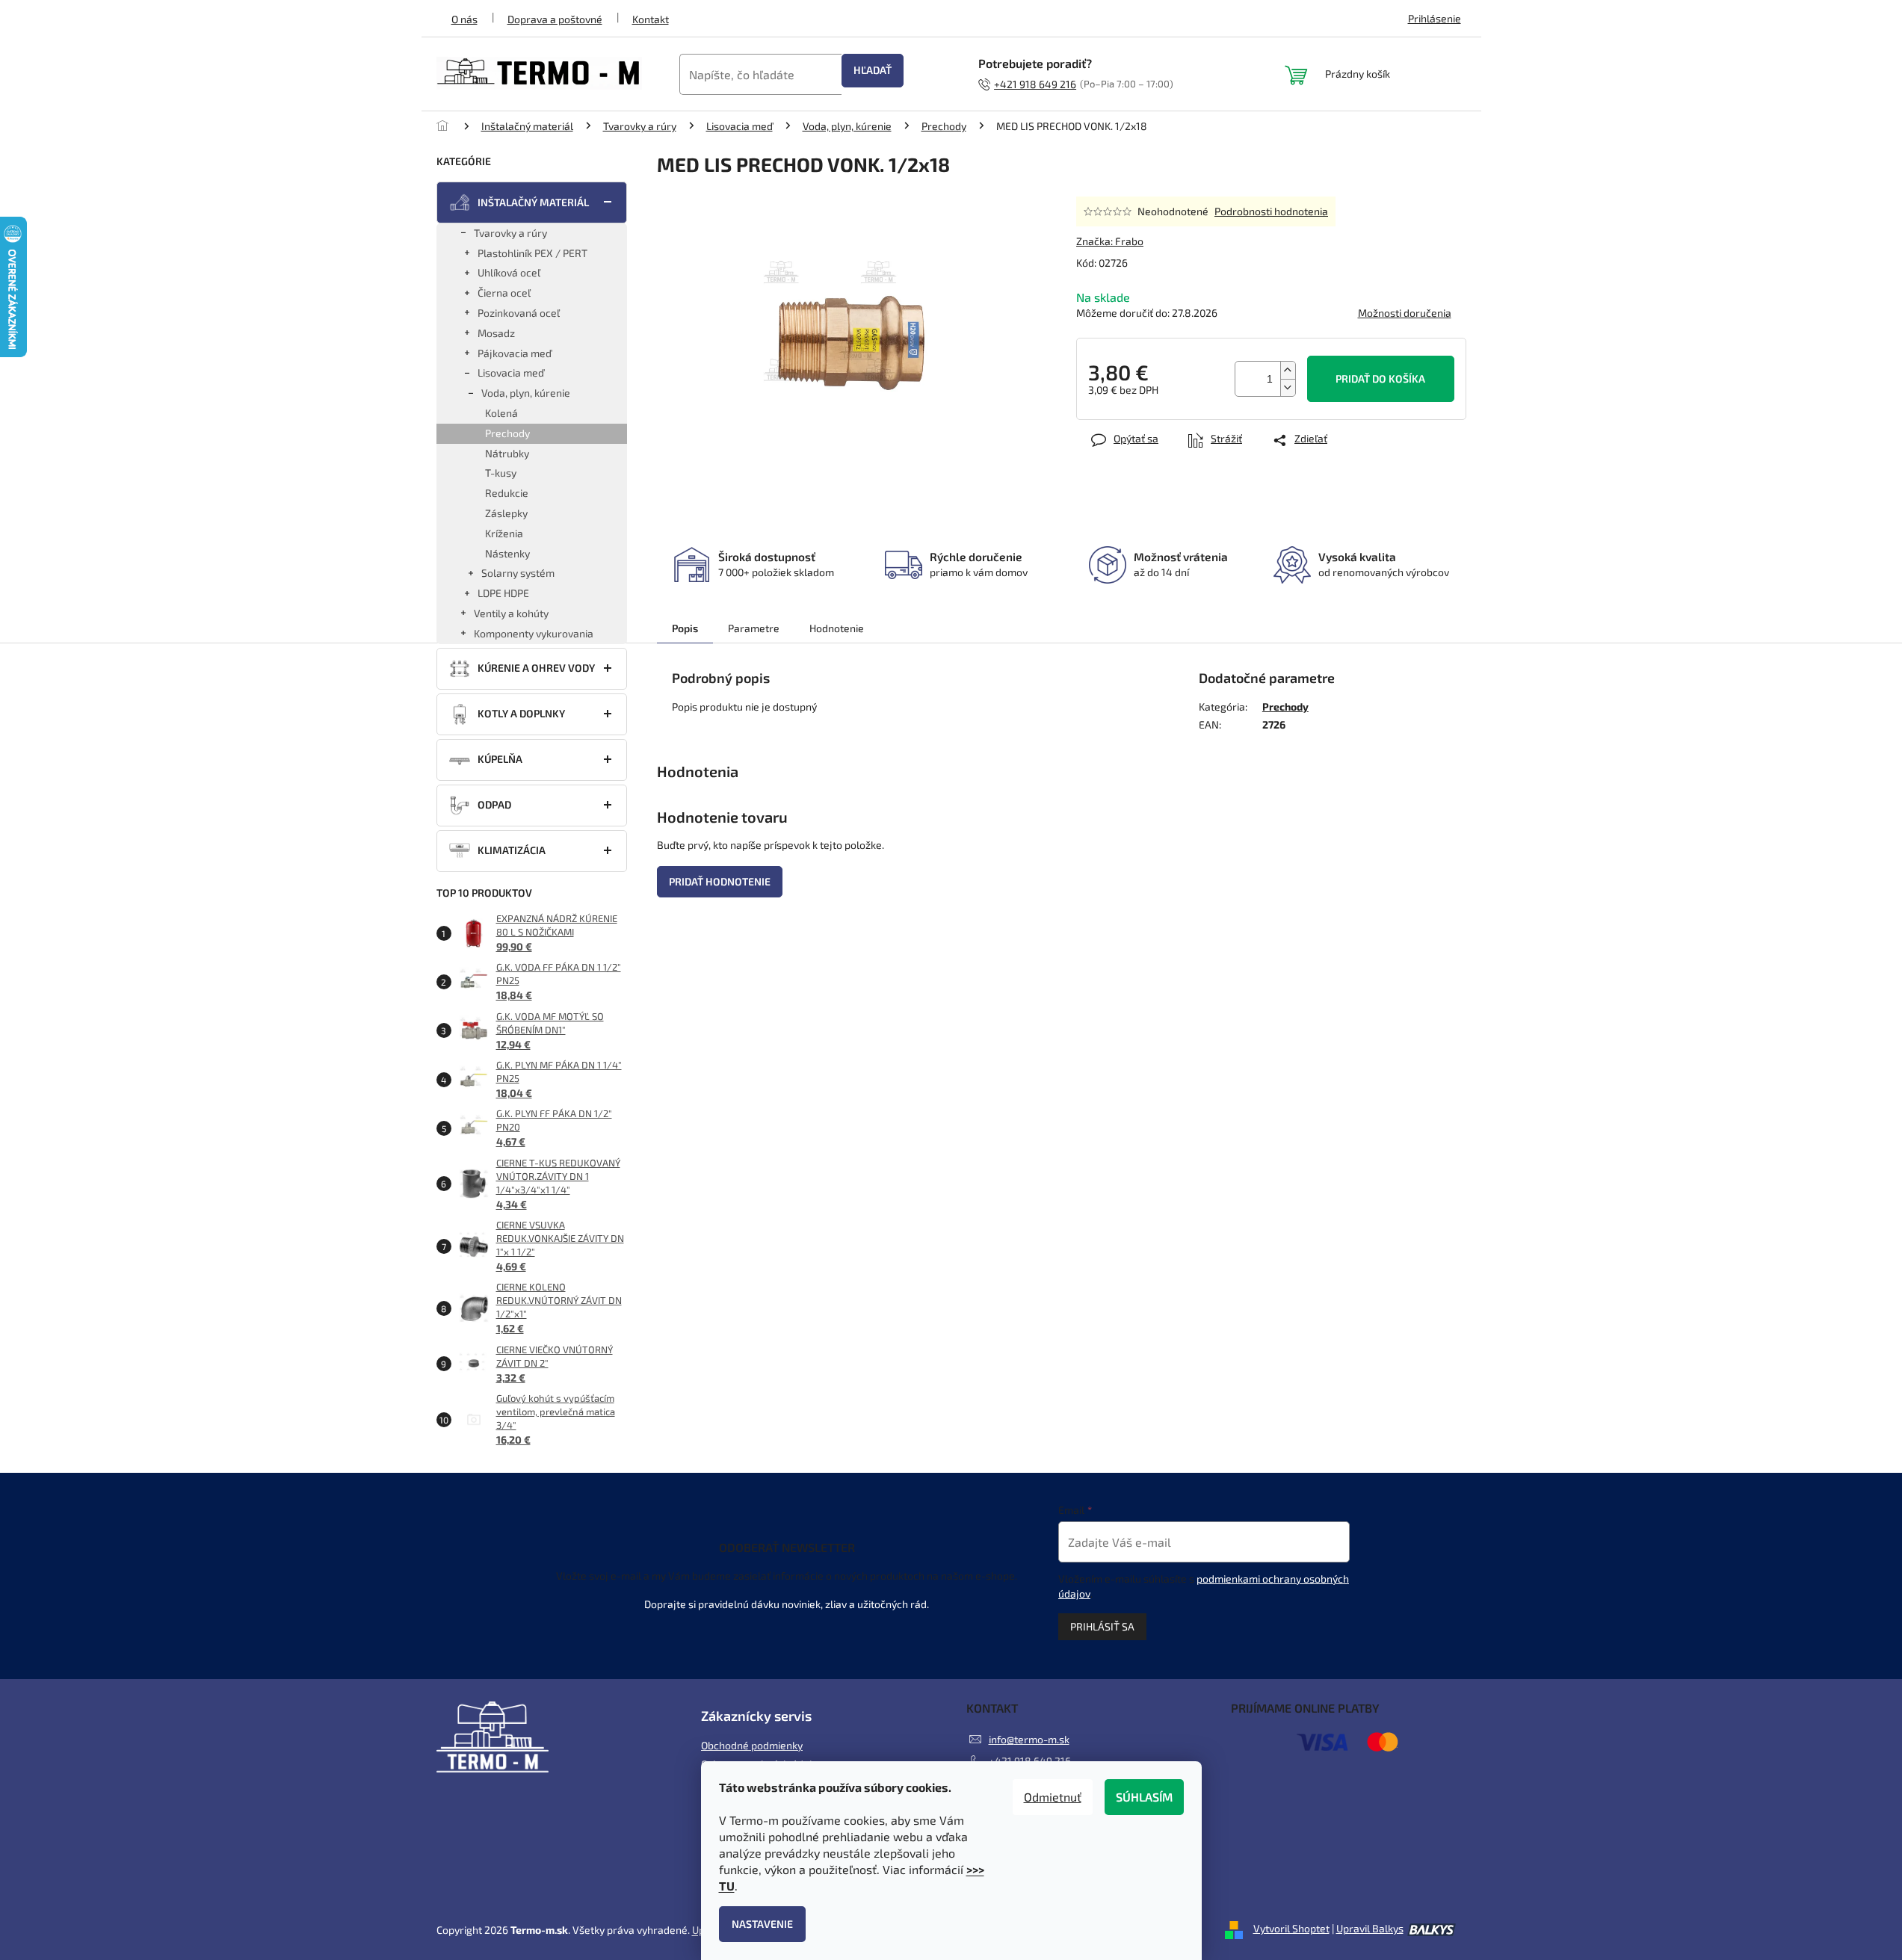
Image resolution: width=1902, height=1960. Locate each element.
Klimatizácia (512, 850)
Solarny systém (518, 573)
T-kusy (501, 473)
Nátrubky (507, 453)
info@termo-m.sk (1029, 1739)
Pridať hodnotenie (720, 881)
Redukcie (507, 493)
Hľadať (873, 70)
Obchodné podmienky (752, 1745)
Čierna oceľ (504, 293)
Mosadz (496, 333)
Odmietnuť (1053, 1797)
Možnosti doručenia (1405, 313)
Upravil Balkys (1370, 1928)
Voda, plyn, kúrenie (526, 393)
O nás (464, 19)
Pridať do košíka (1380, 378)
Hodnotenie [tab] (837, 628)
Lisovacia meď (511, 372)
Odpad (494, 804)
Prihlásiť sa (1102, 1626)
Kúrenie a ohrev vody (536, 668)
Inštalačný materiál (533, 202)
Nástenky (507, 553)
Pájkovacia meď (515, 353)
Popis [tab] (685, 628)
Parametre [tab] (754, 628)
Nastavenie (762, 1924)
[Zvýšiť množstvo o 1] (1288, 370)
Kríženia (504, 533)
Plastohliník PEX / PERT (532, 253)
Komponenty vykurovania (534, 633)
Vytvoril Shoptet (1291, 1928)
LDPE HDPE (503, 593)
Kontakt (651, 19)
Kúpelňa (500, 759)
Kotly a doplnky (521, 713)
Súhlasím (1144, 1797)
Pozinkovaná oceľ (519, 313)
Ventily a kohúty (511, 613)
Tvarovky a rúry (510, 233)
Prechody (507, 433)
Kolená (501, 413)
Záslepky (506, 513)
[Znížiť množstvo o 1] (1288, 387)
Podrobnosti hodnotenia (1271, 211)
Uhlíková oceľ (509, 272)
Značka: (1110, 241)
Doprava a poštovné (555, 19)
